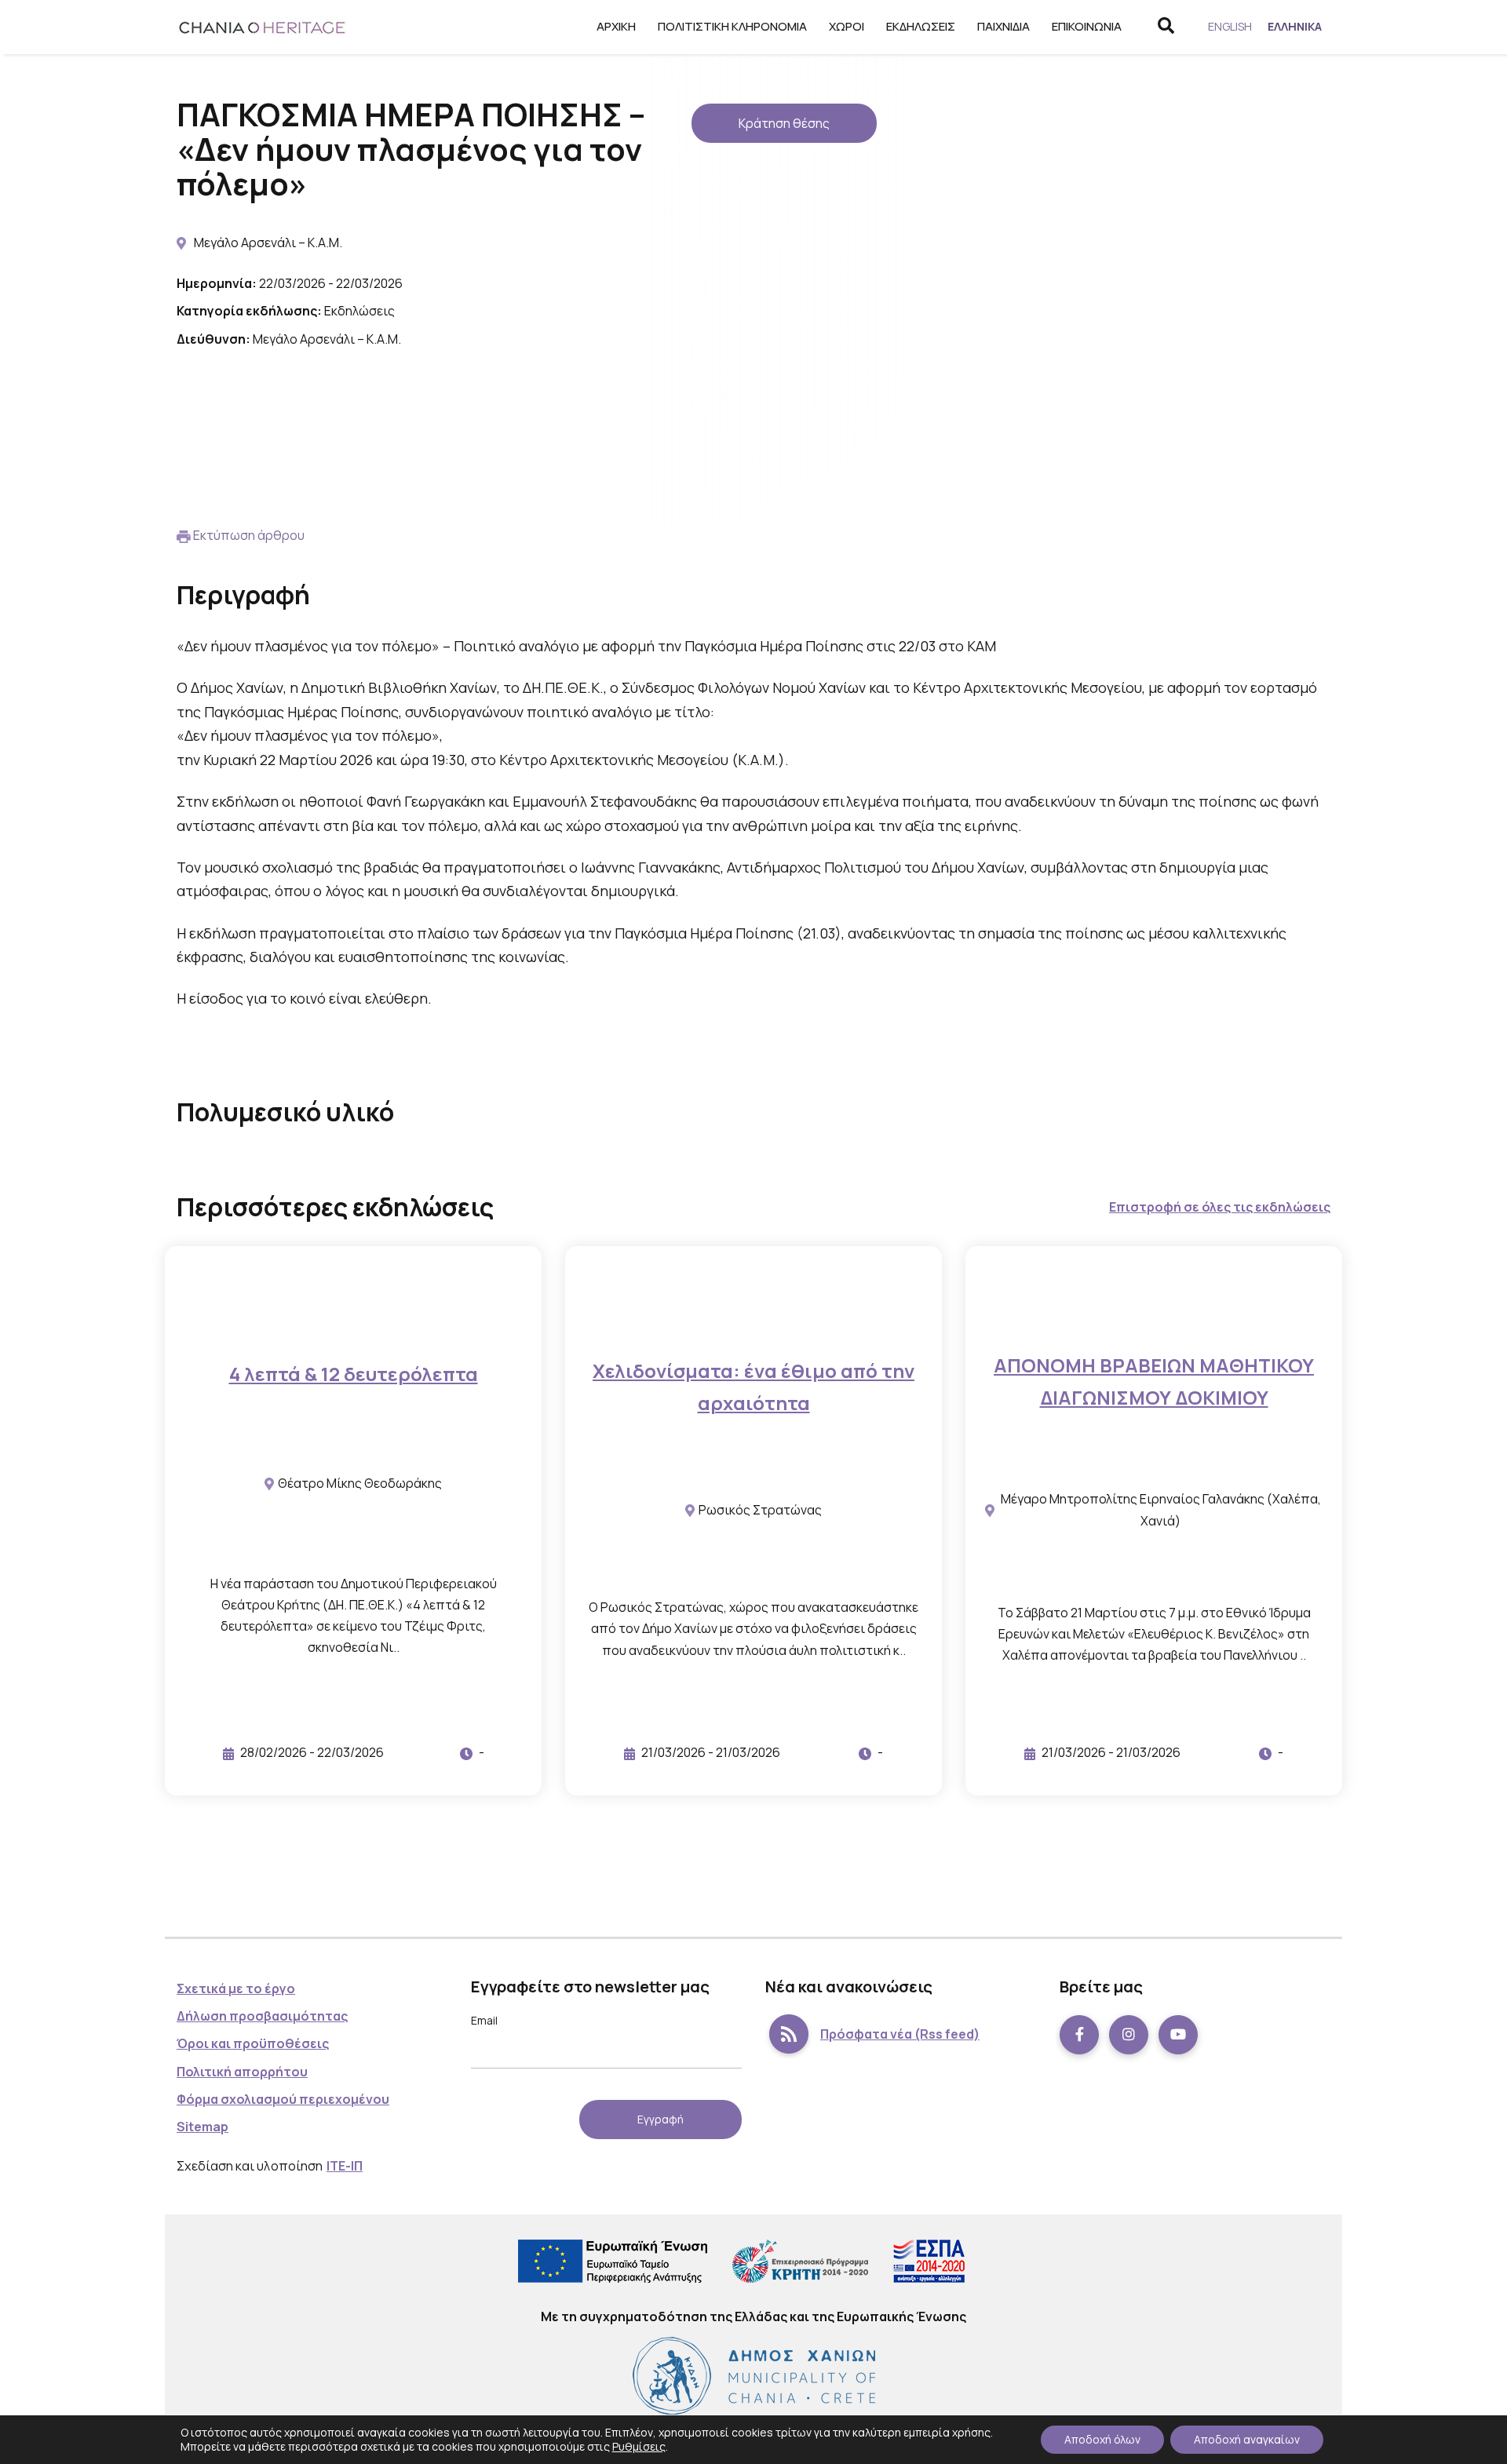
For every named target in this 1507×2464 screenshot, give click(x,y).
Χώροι (847, 26)
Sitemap (203, 2127)
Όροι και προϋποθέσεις (253, 2043)
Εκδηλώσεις (921, 26)
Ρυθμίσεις (639, 2446)
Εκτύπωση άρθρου (249, 535)
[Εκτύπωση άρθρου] (184, 535)
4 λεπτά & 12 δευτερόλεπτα (354, 1374)
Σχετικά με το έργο (236, 1988)
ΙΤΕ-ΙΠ (345, 2166)
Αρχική (616, 26)
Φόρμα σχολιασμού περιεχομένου (283, 2099)
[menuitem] (1230, 27)
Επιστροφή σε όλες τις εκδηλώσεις (1220, 1207)
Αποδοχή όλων (1102, 2439)
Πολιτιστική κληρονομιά (732, 26)
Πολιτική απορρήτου (242, 2072)
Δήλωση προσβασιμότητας (262, 2016)
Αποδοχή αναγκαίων (1247, 2439)
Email (484, 2020)
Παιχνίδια (1003, 26)
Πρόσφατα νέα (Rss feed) (900, 2034)
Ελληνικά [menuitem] (1295, 26)
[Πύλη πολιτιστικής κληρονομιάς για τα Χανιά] (263, 27)
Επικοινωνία (1087, 26)
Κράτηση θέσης (784, 123)
